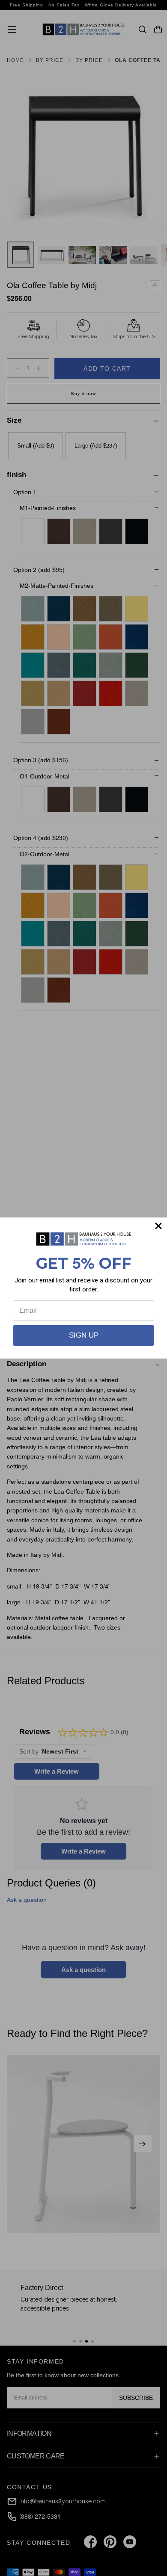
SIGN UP (84, 1335)
